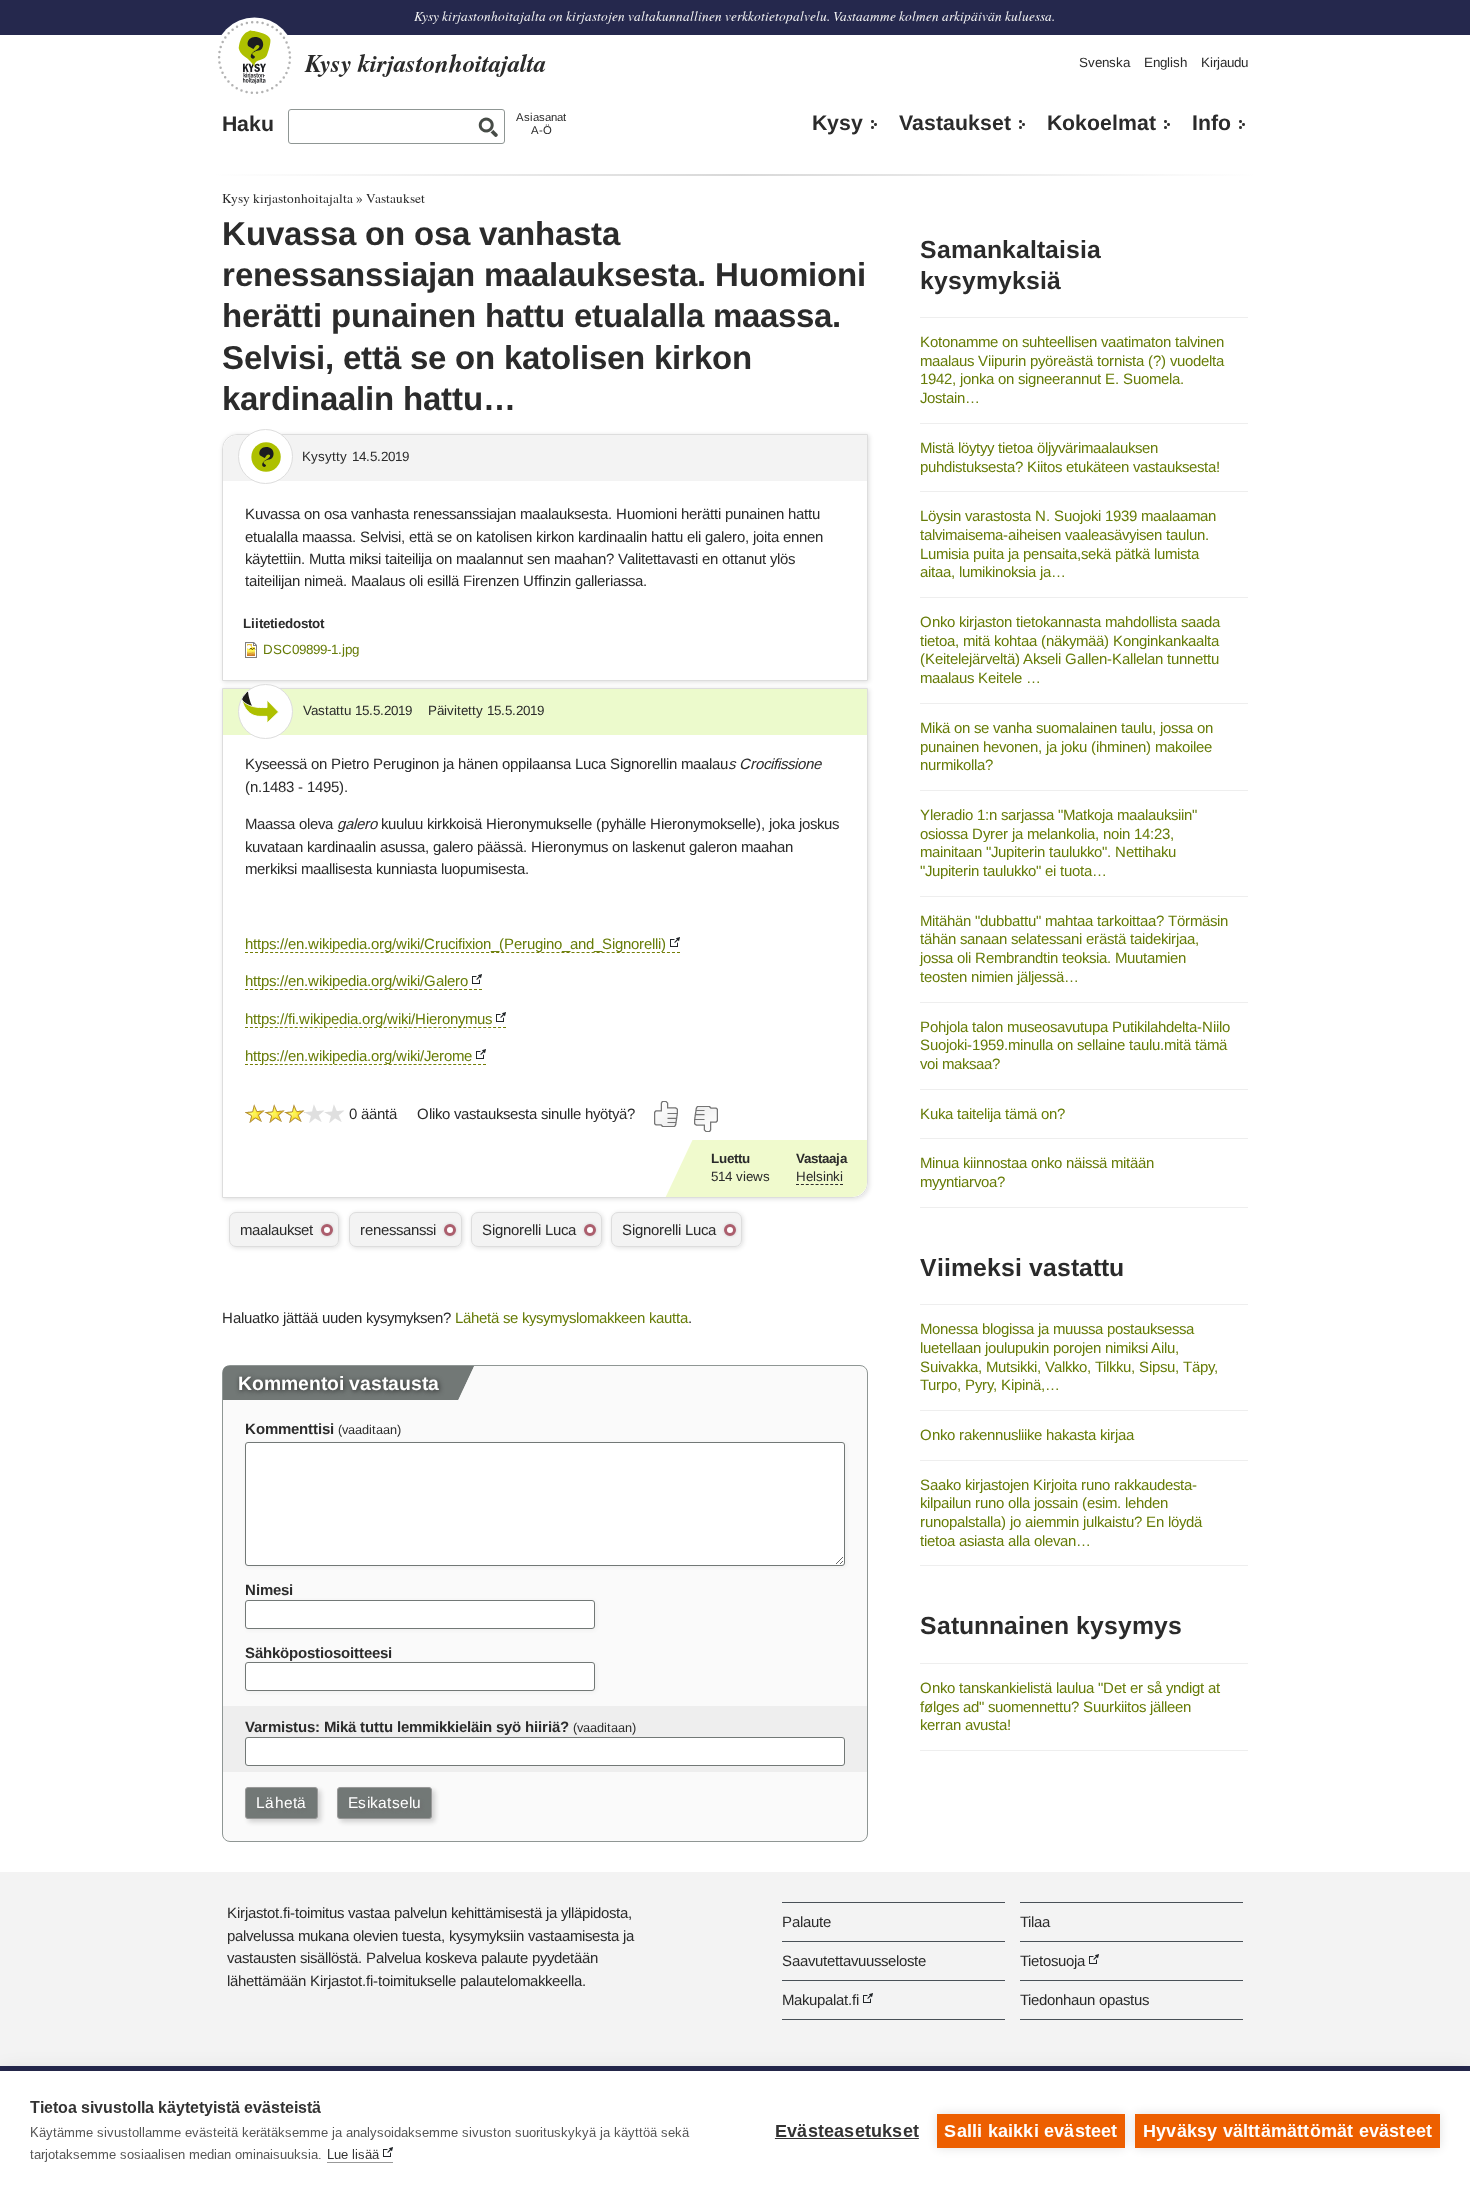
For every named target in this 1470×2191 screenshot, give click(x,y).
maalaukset (276, 1229)
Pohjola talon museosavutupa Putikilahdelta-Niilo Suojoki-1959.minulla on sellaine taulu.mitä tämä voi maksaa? (1075, 1045)
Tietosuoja (1052, 1960)
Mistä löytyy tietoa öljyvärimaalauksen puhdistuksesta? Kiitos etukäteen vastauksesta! (1070, 457)
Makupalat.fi (820, 1999)
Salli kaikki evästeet (1030, 2131)
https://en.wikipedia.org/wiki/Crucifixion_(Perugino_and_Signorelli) (455, 943)
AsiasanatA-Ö (541, 123)
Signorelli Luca (529, 1229)
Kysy (837, 123)
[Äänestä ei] (705, 1119)
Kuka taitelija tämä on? (992, 1113)
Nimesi (269, 1589)
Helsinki (819, 1176)
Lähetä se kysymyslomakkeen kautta (571, 1317)
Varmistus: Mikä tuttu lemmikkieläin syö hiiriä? (407, 1726)
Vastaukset (955, 123)
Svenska (1104, 62)
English (1165, 62)
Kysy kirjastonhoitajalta (287, 198)
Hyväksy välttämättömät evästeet (1287, 2131)
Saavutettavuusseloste (854, 1960)
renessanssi (398, 1229)
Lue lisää (353, 2154)
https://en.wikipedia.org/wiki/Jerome (358, 1055)
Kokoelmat (1101, 123)
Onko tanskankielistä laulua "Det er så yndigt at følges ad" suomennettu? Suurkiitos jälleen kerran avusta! (1070, 1706)
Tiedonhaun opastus (1084, 1999)
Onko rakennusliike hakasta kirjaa (1027, 1434)
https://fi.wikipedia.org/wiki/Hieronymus (368, 1018)
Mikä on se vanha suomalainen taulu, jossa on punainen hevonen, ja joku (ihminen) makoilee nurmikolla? (1066, 746)
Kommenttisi (289, 1428)
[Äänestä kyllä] (667, 1114)
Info (1211, 123)
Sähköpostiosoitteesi (318, 1652)
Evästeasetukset (847, 2131)
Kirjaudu (1224, 62)
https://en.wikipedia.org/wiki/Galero (356, 980)
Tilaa (1035, 1921)
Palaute (806, 1921)
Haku (248, 124)
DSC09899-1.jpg (311, 649)
